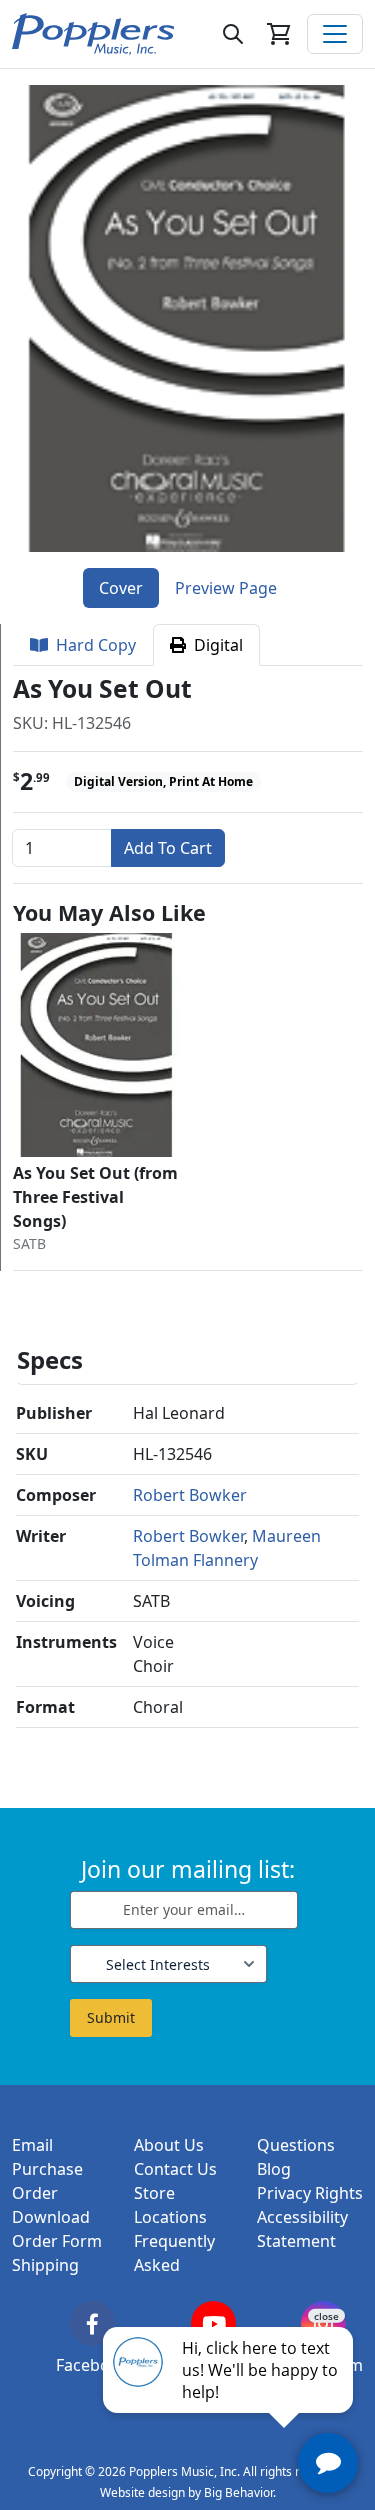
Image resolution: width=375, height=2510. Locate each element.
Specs (50, 1359)
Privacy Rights (310, 2193)
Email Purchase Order (47, 2169)
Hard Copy (92, 645)
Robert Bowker (190, 1495)
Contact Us (175, 2169)
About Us (169, 2145)
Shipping (45, 2265)
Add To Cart (168, 848)
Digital (214, 645)
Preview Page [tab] (226, 588)
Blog (274, 2169)
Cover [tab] (121, 588)
